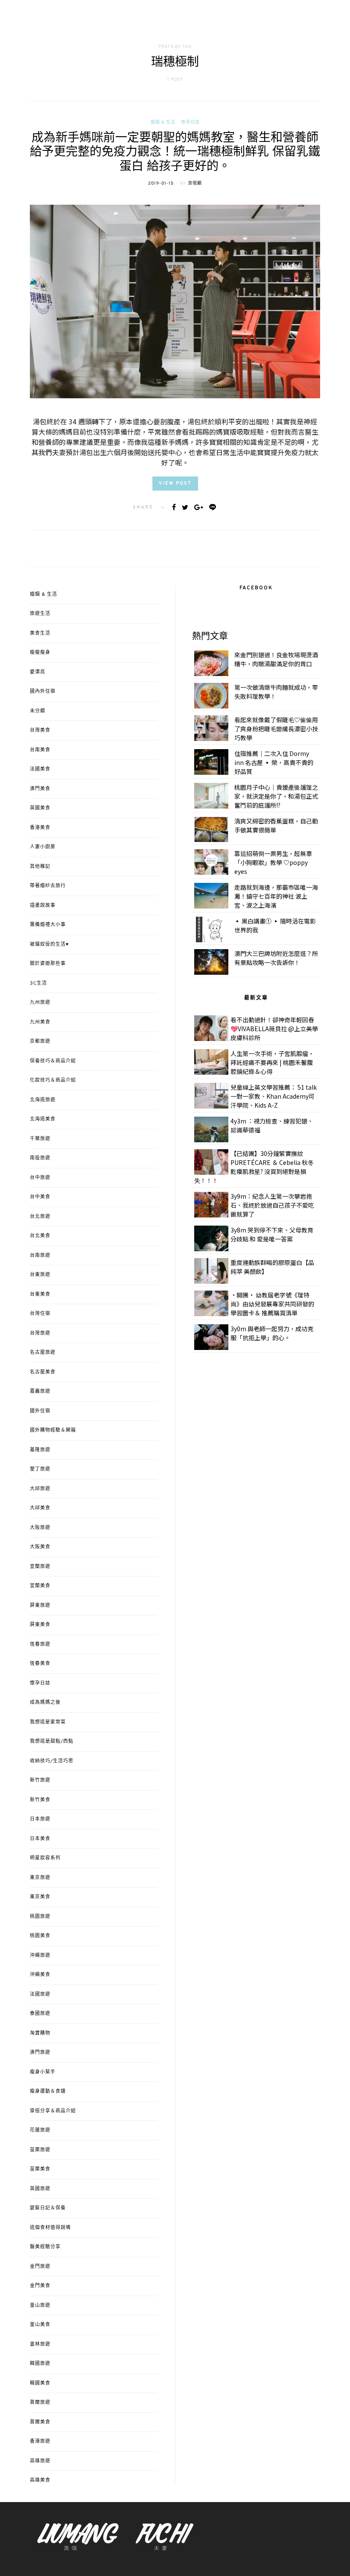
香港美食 (40, 828)
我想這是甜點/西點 (52, 1741)
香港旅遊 (40, 2441)
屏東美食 (40, 1625)
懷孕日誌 (190, 122)
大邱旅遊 (40, 1489)
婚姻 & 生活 (163, 122)
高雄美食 (40, 2480)
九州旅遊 (40, 1003)
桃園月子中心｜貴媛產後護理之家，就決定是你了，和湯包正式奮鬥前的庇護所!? (276, 796)
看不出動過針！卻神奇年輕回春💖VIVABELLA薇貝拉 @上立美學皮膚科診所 (274, 1029)
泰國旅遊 (40, 2014)
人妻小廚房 (43, 847)
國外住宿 (40, 1411)
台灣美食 (40, 730)
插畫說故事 (43, 906)
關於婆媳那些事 (48, 964)
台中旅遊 (40, 1178)
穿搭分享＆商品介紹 (53, 2111)
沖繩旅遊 (40, 1956)
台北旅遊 (40, 1217)
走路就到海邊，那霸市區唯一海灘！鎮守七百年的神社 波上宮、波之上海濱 (276, 896)
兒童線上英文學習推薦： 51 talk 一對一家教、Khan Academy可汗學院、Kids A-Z (274, 1096)
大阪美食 (40, 1547)
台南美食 (40, 750)
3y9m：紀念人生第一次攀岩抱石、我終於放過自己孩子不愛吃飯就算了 (272, 1205)
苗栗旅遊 (40, 2150)
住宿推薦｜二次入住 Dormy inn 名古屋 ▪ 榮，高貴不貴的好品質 (274, 762)
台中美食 (40, 1197)
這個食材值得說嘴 (50, 2228)
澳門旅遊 (40, 2053)
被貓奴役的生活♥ (50, 944)
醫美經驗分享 (45, 2247)
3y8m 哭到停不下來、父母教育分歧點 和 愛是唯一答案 (272, 1234)
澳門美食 (40, 789)
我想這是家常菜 (48, 1722)
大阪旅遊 (40, 1528)
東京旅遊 (40, 1878)
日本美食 (40, 1839)
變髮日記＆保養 (48, 2208)
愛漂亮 (38, 672)
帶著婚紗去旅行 (48, 886)
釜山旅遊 (40, 2305)
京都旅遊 (40, 1041)
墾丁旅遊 (40, 1469)
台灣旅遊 (40, 1333)
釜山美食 (40, 2325)
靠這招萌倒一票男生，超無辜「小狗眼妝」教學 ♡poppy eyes (273, 862)
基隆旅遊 (40, 1450)
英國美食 (40, 808)
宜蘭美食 (40, 1586)
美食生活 (40, 633)
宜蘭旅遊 (40, 1567)
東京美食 (40, 1897)
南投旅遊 (40, 1158)
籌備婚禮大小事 (48, 925)
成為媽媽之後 (45, 1703)
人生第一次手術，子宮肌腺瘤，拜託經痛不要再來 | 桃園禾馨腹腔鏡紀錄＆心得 (272, 1062)
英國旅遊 (40, 2189)
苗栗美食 (40, 2169)
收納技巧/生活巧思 (52, 1761)
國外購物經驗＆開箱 (53, 1430)
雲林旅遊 (40, 2344)
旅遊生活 (40, 614)
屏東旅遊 (40, 1606)
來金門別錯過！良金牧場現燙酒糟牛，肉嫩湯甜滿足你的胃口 (276, 659)
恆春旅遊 (40, 1644)
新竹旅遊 (40, 1780)
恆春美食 (40, 1664)
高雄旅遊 (40, 2461)
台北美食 (40, 1236)
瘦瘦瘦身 (40, 653)
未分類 (38, 711)
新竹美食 (40, 1800)
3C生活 (38, 983)
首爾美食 (40, 2422)
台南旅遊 (40, 1256)
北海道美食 (43, 1119)
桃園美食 (40, 1936)
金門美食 (40, 2286)
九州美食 (40, 1022)
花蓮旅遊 (40, 2130)
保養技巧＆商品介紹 (53, 1061)
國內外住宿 (43, 691)
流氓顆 (195, 184)
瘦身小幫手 (43, 2072)
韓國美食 (40, 2383)
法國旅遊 (40, 1994)
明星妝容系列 (45, 1858)
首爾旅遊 (40, 2403)
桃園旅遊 (40, 1917)
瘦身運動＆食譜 (48, 2091)
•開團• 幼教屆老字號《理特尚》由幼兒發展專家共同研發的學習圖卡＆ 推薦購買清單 (272, 1304)
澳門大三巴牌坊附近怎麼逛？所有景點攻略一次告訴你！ (276, 958)
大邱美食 (40, 1508)
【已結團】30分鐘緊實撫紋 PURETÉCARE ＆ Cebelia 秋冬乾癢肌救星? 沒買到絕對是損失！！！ (254, 1167)
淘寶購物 (40, 2033)
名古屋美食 (43, 1372)
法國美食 (40, 769)
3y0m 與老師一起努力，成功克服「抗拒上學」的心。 (272, 1333)
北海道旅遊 (43, 1100)
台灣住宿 (40, 1314)
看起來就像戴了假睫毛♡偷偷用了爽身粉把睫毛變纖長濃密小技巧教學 (276, 729)
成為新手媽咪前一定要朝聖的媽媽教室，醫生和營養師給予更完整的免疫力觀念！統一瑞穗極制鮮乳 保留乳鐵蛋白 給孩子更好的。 (175, 153)
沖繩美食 (40, 1975)
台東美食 (40, 1294)
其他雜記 (40, 867)
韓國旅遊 (40, 2364)
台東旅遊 (40, 1275)
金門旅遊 (40, 2267)
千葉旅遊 (40, 1139)
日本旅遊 (40, 1819)
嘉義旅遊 (40, 1391)
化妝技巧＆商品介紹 (53, 1080)
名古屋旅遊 (43, 1353)
